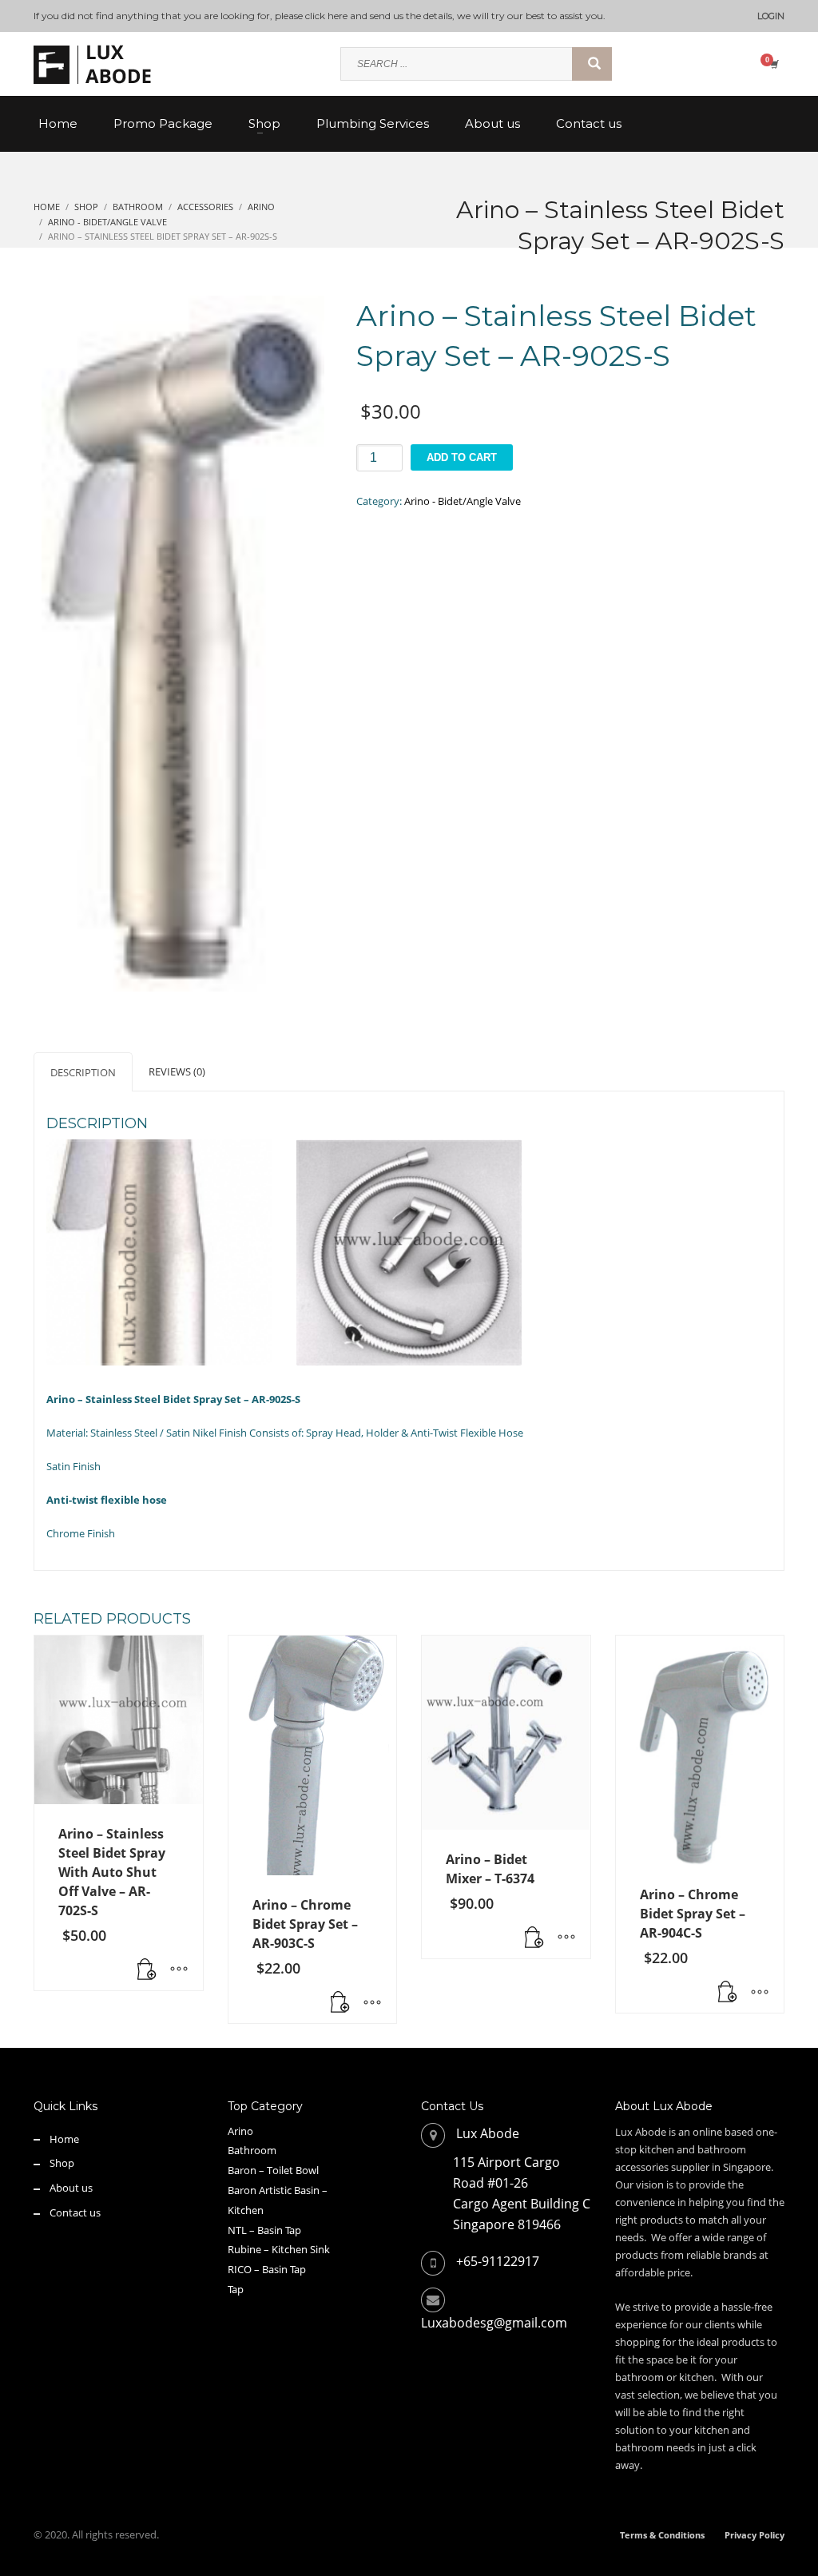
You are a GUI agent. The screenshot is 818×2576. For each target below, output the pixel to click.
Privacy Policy (754, 2535)
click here (326, 16)
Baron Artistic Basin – (278, 2190)
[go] (592, 64)
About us (71, 2188)
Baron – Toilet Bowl (273, 2170)
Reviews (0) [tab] (177, 1071)
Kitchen (246, 2210)
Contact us (75, 2212)
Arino (240, 2131)
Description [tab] (83, 1072)
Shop (62, 2163)
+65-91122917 (498, 2261)
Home (64, 2139)
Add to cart (462, 457)
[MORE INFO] (179, 1970)
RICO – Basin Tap (267, 2269)
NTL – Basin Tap (264, 2230)
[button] (147, 1970)
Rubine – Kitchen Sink (279, 2249)
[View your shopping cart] (773, 64)
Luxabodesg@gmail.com (494, 2323)
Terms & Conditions (662, 2535)
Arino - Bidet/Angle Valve (463, 501)
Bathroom (252, 2150)
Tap (236, 2289)
